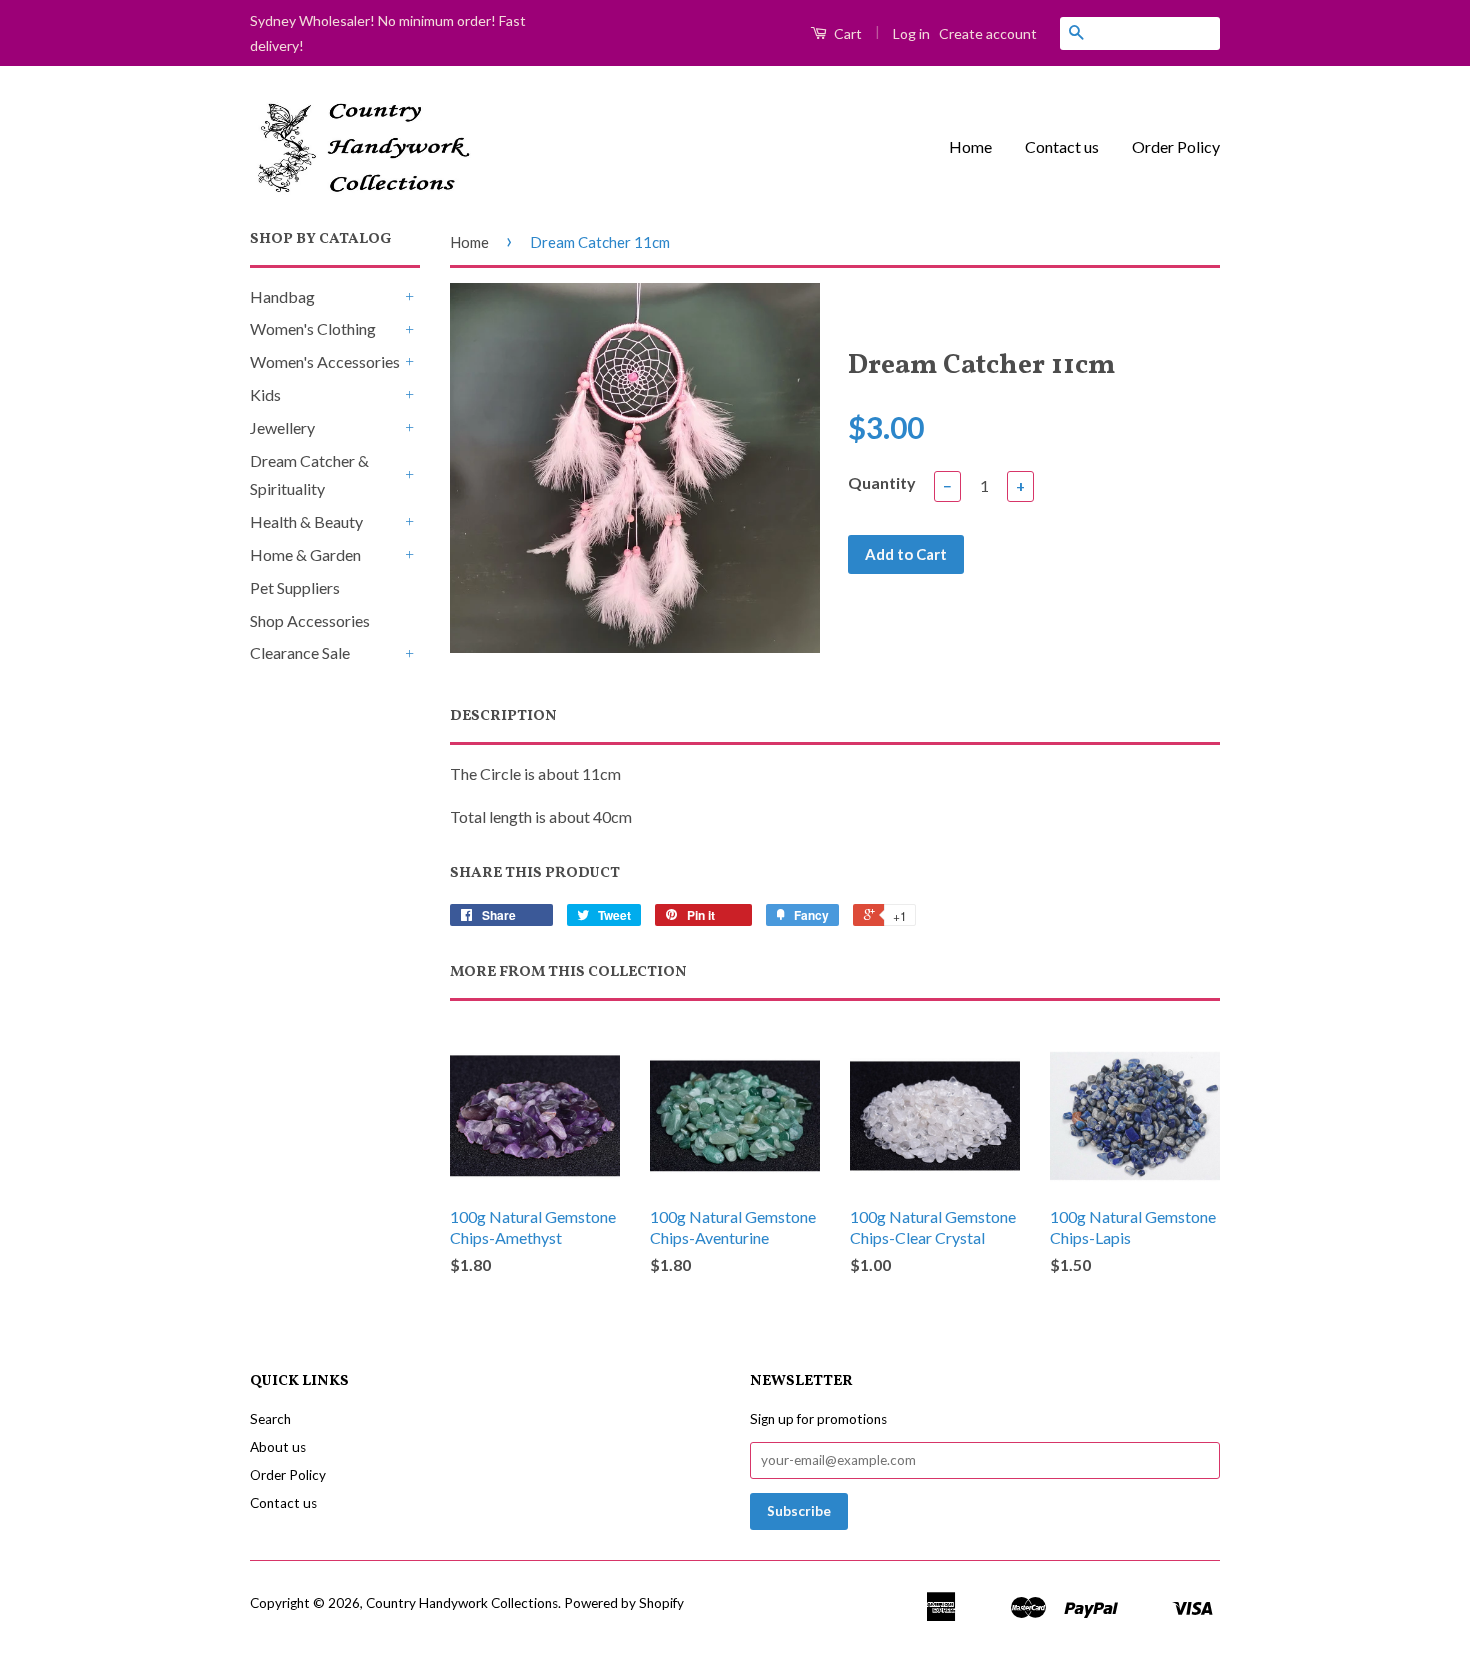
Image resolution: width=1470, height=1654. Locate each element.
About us (278, 1447)
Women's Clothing (313, 328)
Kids (265, 394)
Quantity (882, 482)
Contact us (1062, 146)
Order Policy (1176, 146)
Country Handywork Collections (462, 1603)
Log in (911, 33)
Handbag (282, 296)
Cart (846, 33)
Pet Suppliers (295, 587)
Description (503, 716)
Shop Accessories (310, 620)
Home (970, 146)
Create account (988, 33)
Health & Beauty (306, 521)
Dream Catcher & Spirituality (309, 475)
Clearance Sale (300, 652)
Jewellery (282, 427)
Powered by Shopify (624, 1603)
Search (270, 1419)
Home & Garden (305, 554)
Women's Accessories (325, 361)
